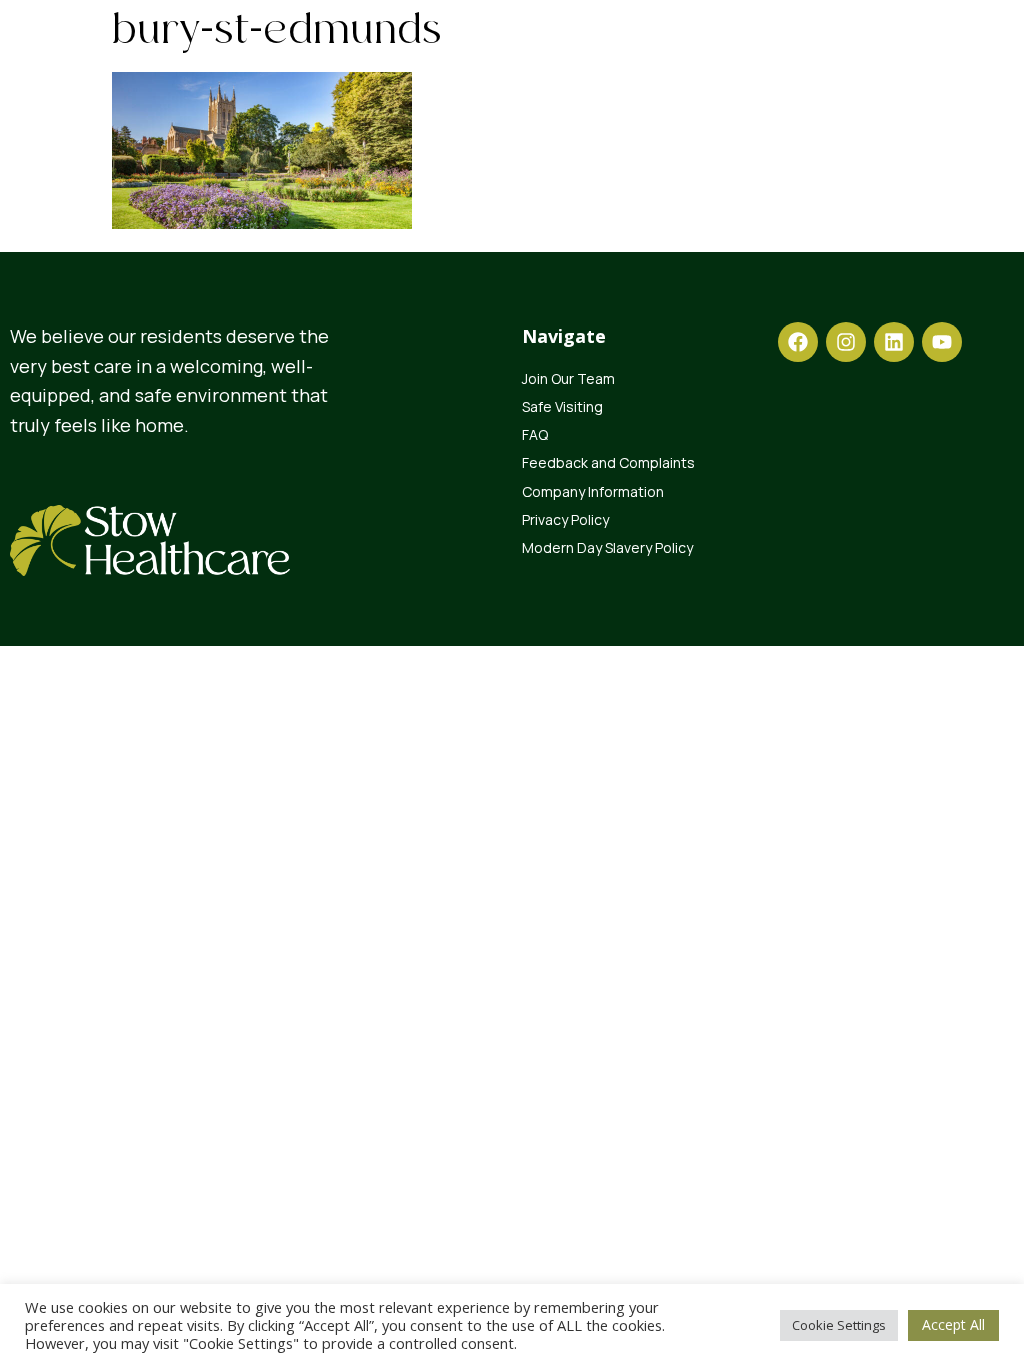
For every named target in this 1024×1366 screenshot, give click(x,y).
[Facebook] (798, 342)
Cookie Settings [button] (839, 1325)
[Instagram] (846, 342)
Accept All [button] (953, 1324)
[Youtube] (942, 342)
